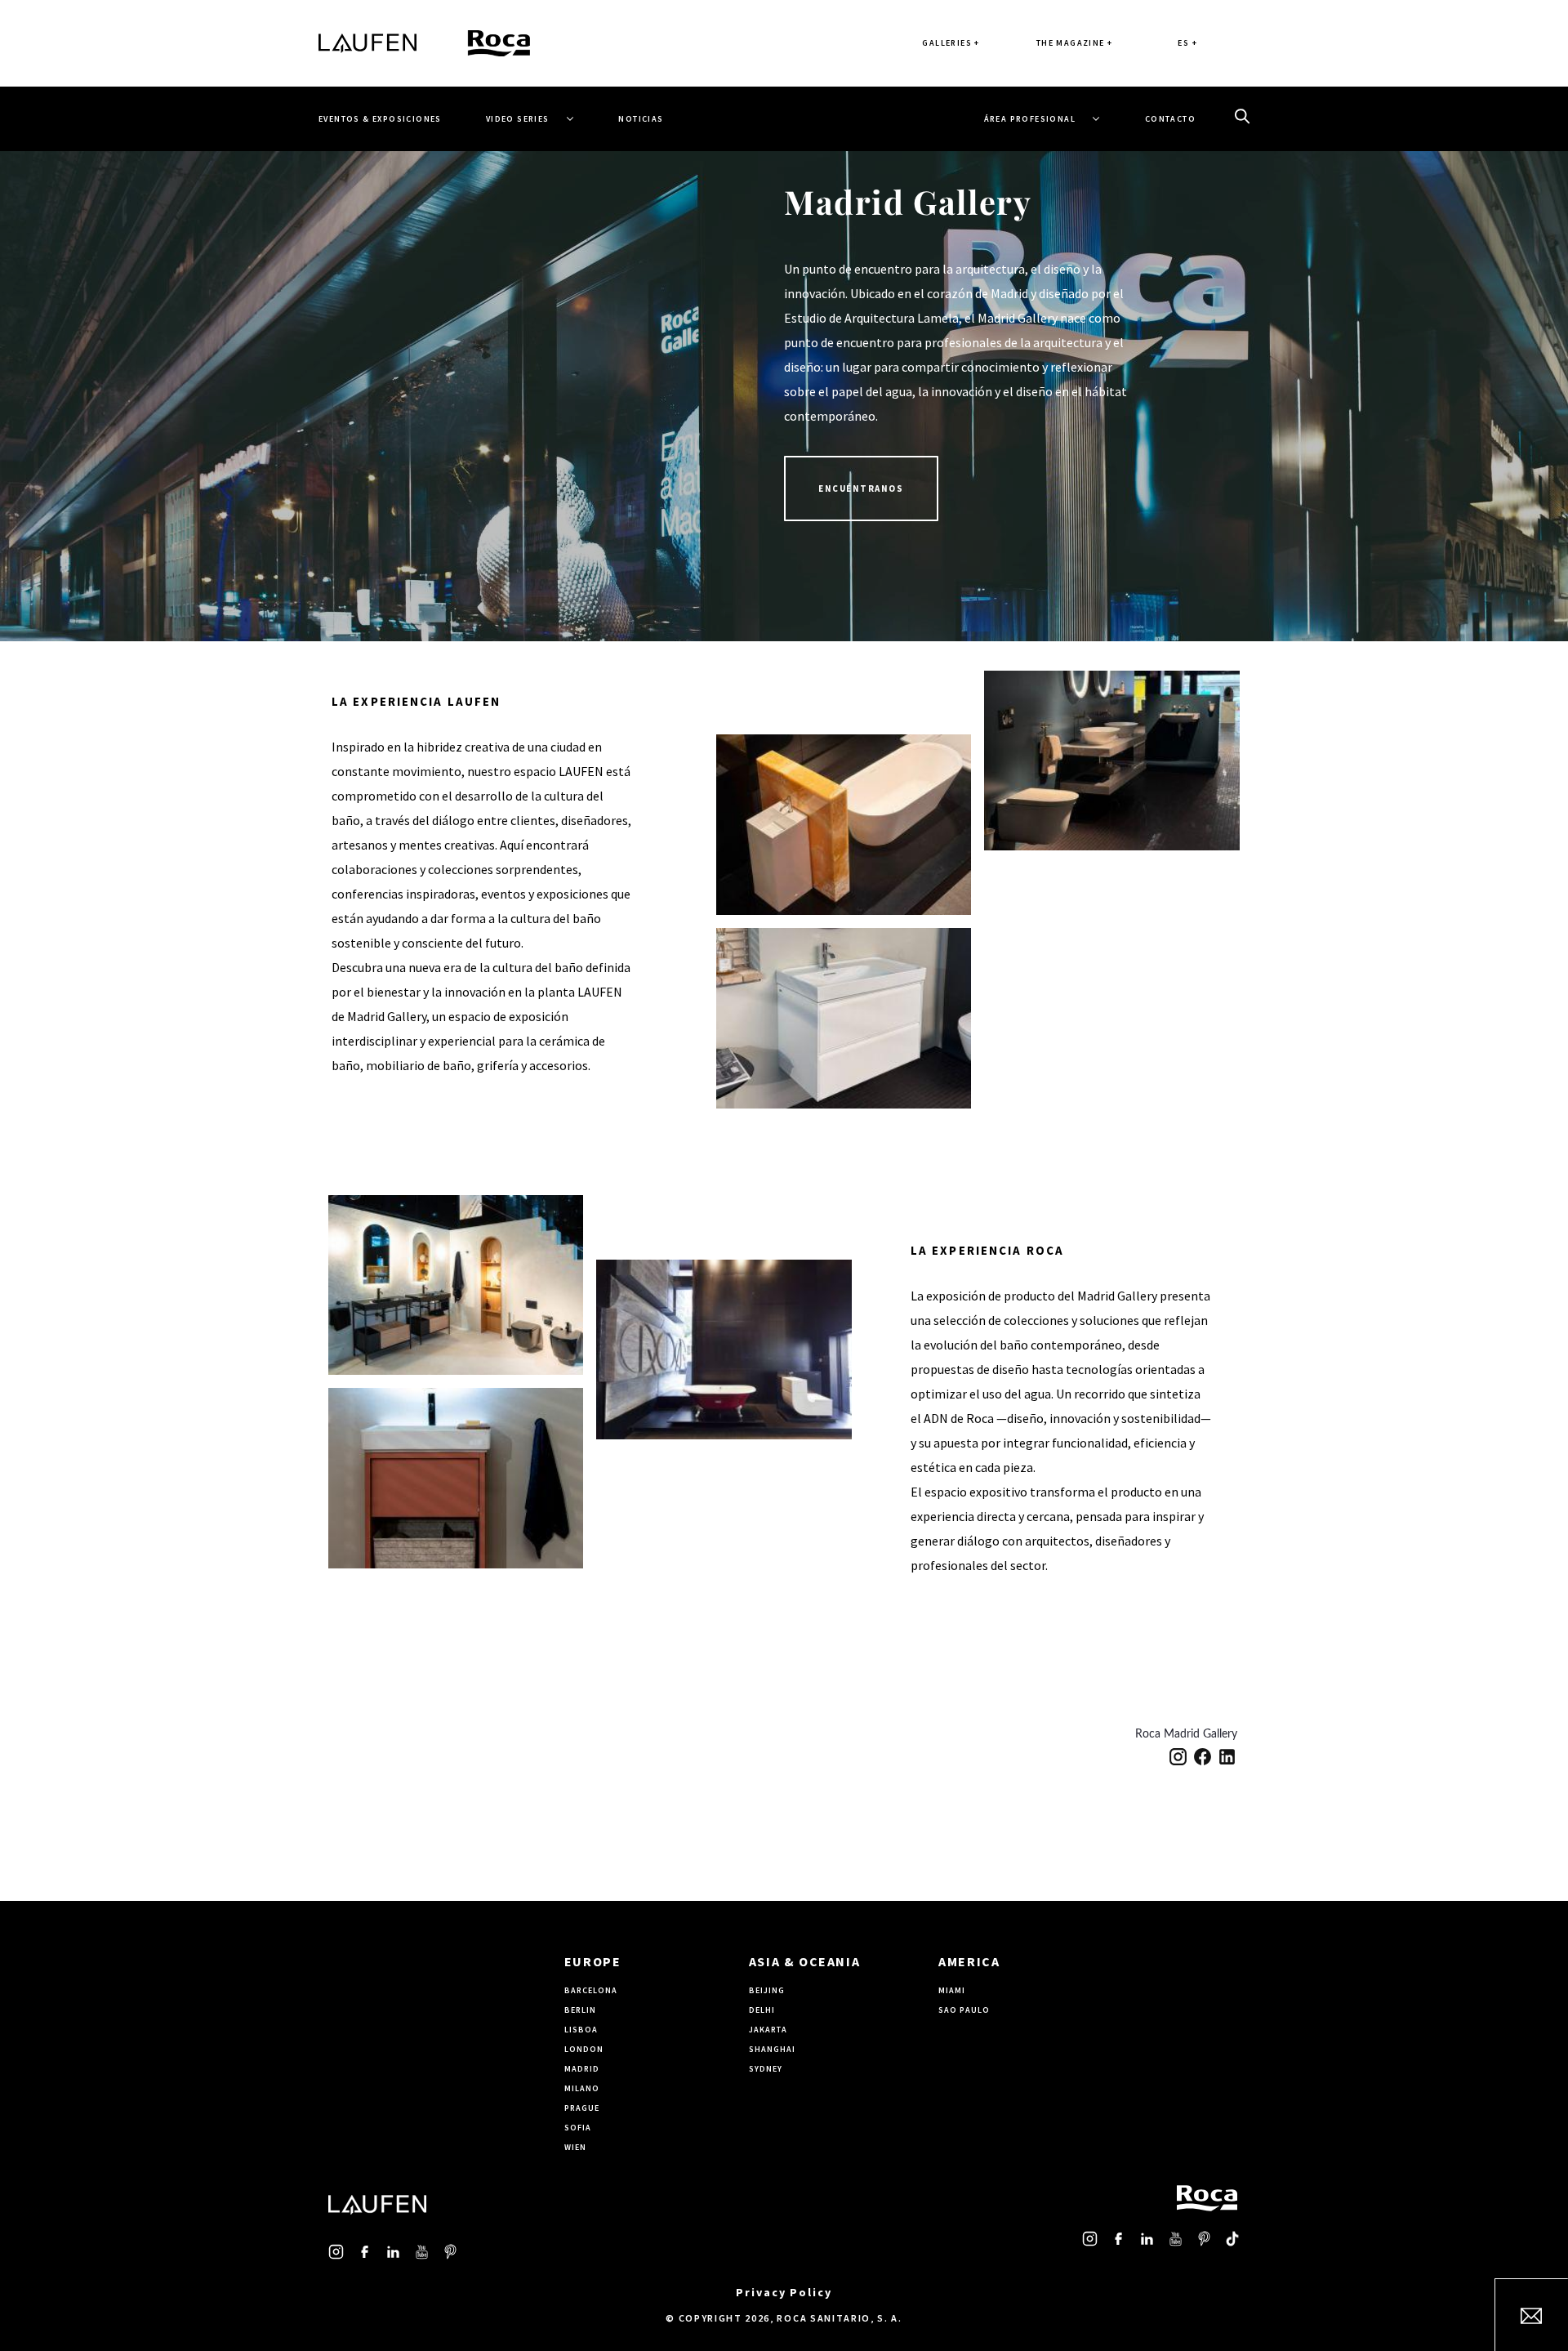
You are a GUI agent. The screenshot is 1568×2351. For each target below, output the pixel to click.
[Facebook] (1203, 1757)
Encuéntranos (861, 488)
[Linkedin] (1227, 1757)
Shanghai (772, 2049)
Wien (575, 2147)
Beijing (767, 1990)
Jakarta (768, 2030)
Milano (582, 2088)
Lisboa (581, 2030)
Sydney (766, 2069)
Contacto (1170, 119)
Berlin (580, 2010)
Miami (952, 1990)
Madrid (582, 2069)
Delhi (762, 2010)
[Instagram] (1178, 1757)
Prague (582, 2108)
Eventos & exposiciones (380, 119)
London (584, 2049)
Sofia (578, 2128)
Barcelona (591, 1990)
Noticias (641, 119)
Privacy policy (784, 2292)
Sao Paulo (964, 2010)
